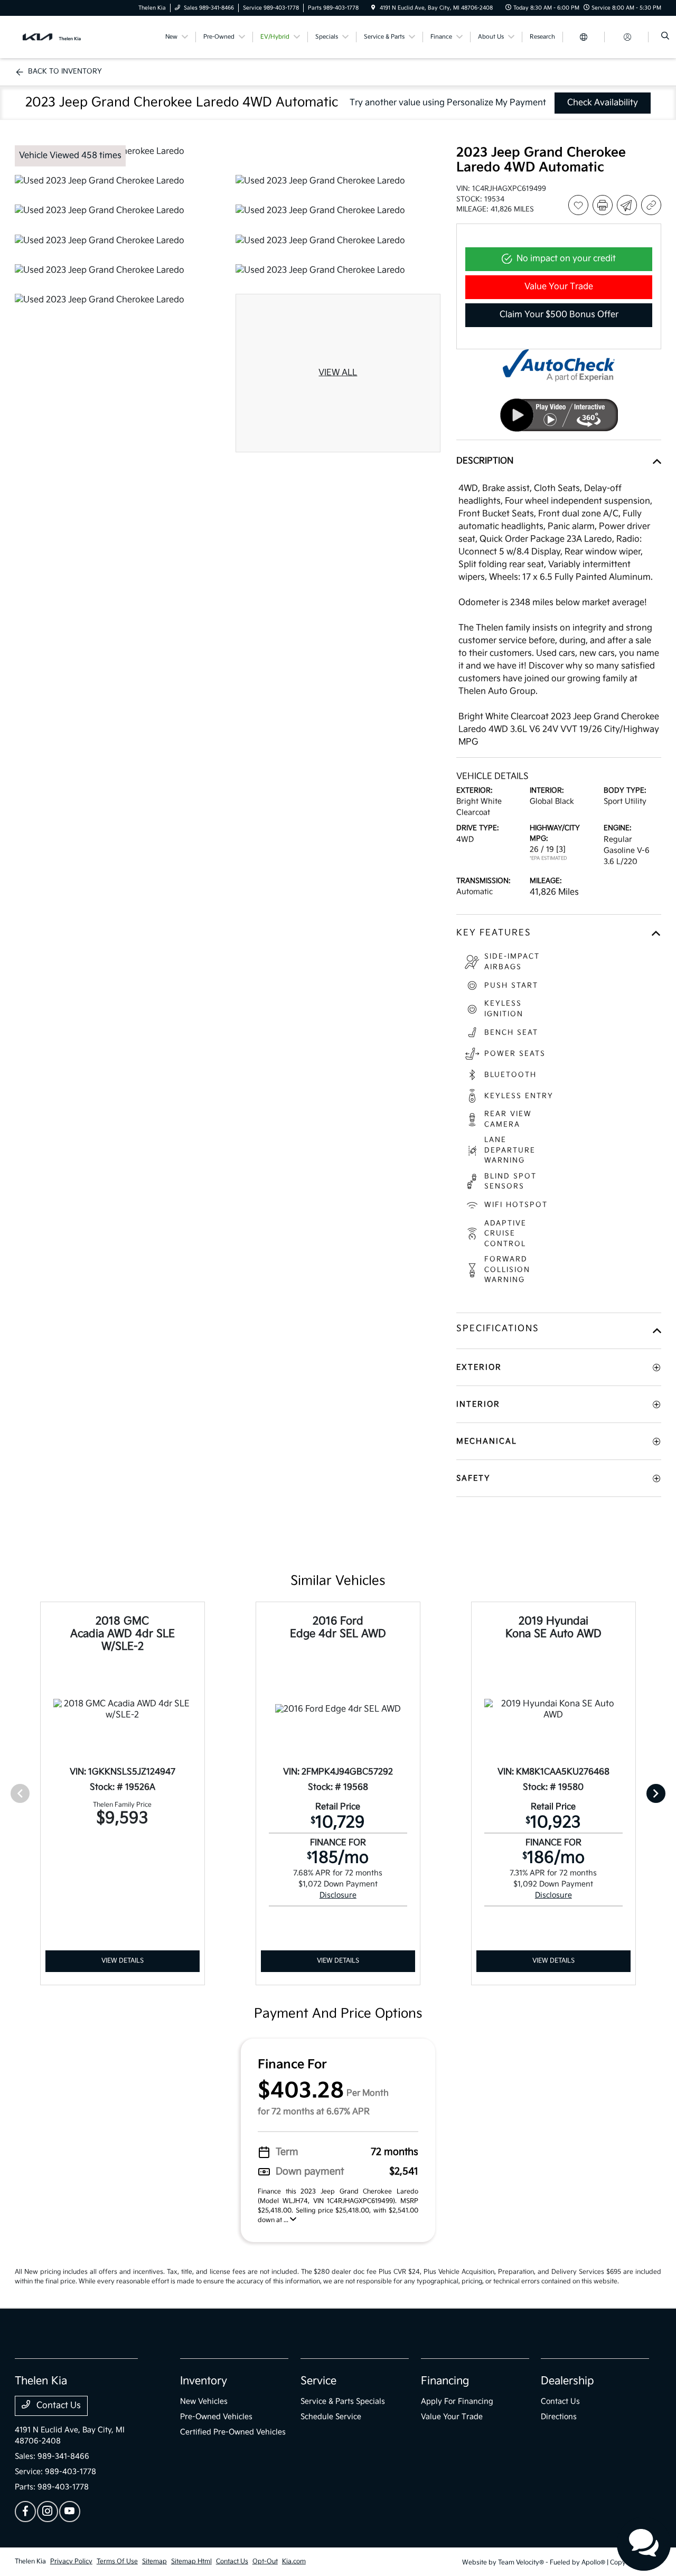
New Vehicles (204, 2401)
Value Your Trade (452, 2417)
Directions (559, 2417)
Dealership (567, 2381)
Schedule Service (331, 2417)
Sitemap (154, 2561)
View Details (123, 1961)
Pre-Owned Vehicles (216, 2417)
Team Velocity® (521, 2563)
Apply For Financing (457, 2401)
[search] (665, 37)
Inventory (204, 2381)
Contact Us (58, 2406)
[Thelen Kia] (63, 37)
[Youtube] (70, 2512)
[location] (373, 8)
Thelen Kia (30, 2561)
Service (318, 2381)
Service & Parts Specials (343, 2401)
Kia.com (294, 2561)
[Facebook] (25, 2512)
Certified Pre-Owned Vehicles (233, 2432)
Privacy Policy (71, 2561)
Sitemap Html (191, 2561)
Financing (445, 2381)
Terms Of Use (117, 2561)
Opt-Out (265, 2561)
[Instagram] (48, 2512)
